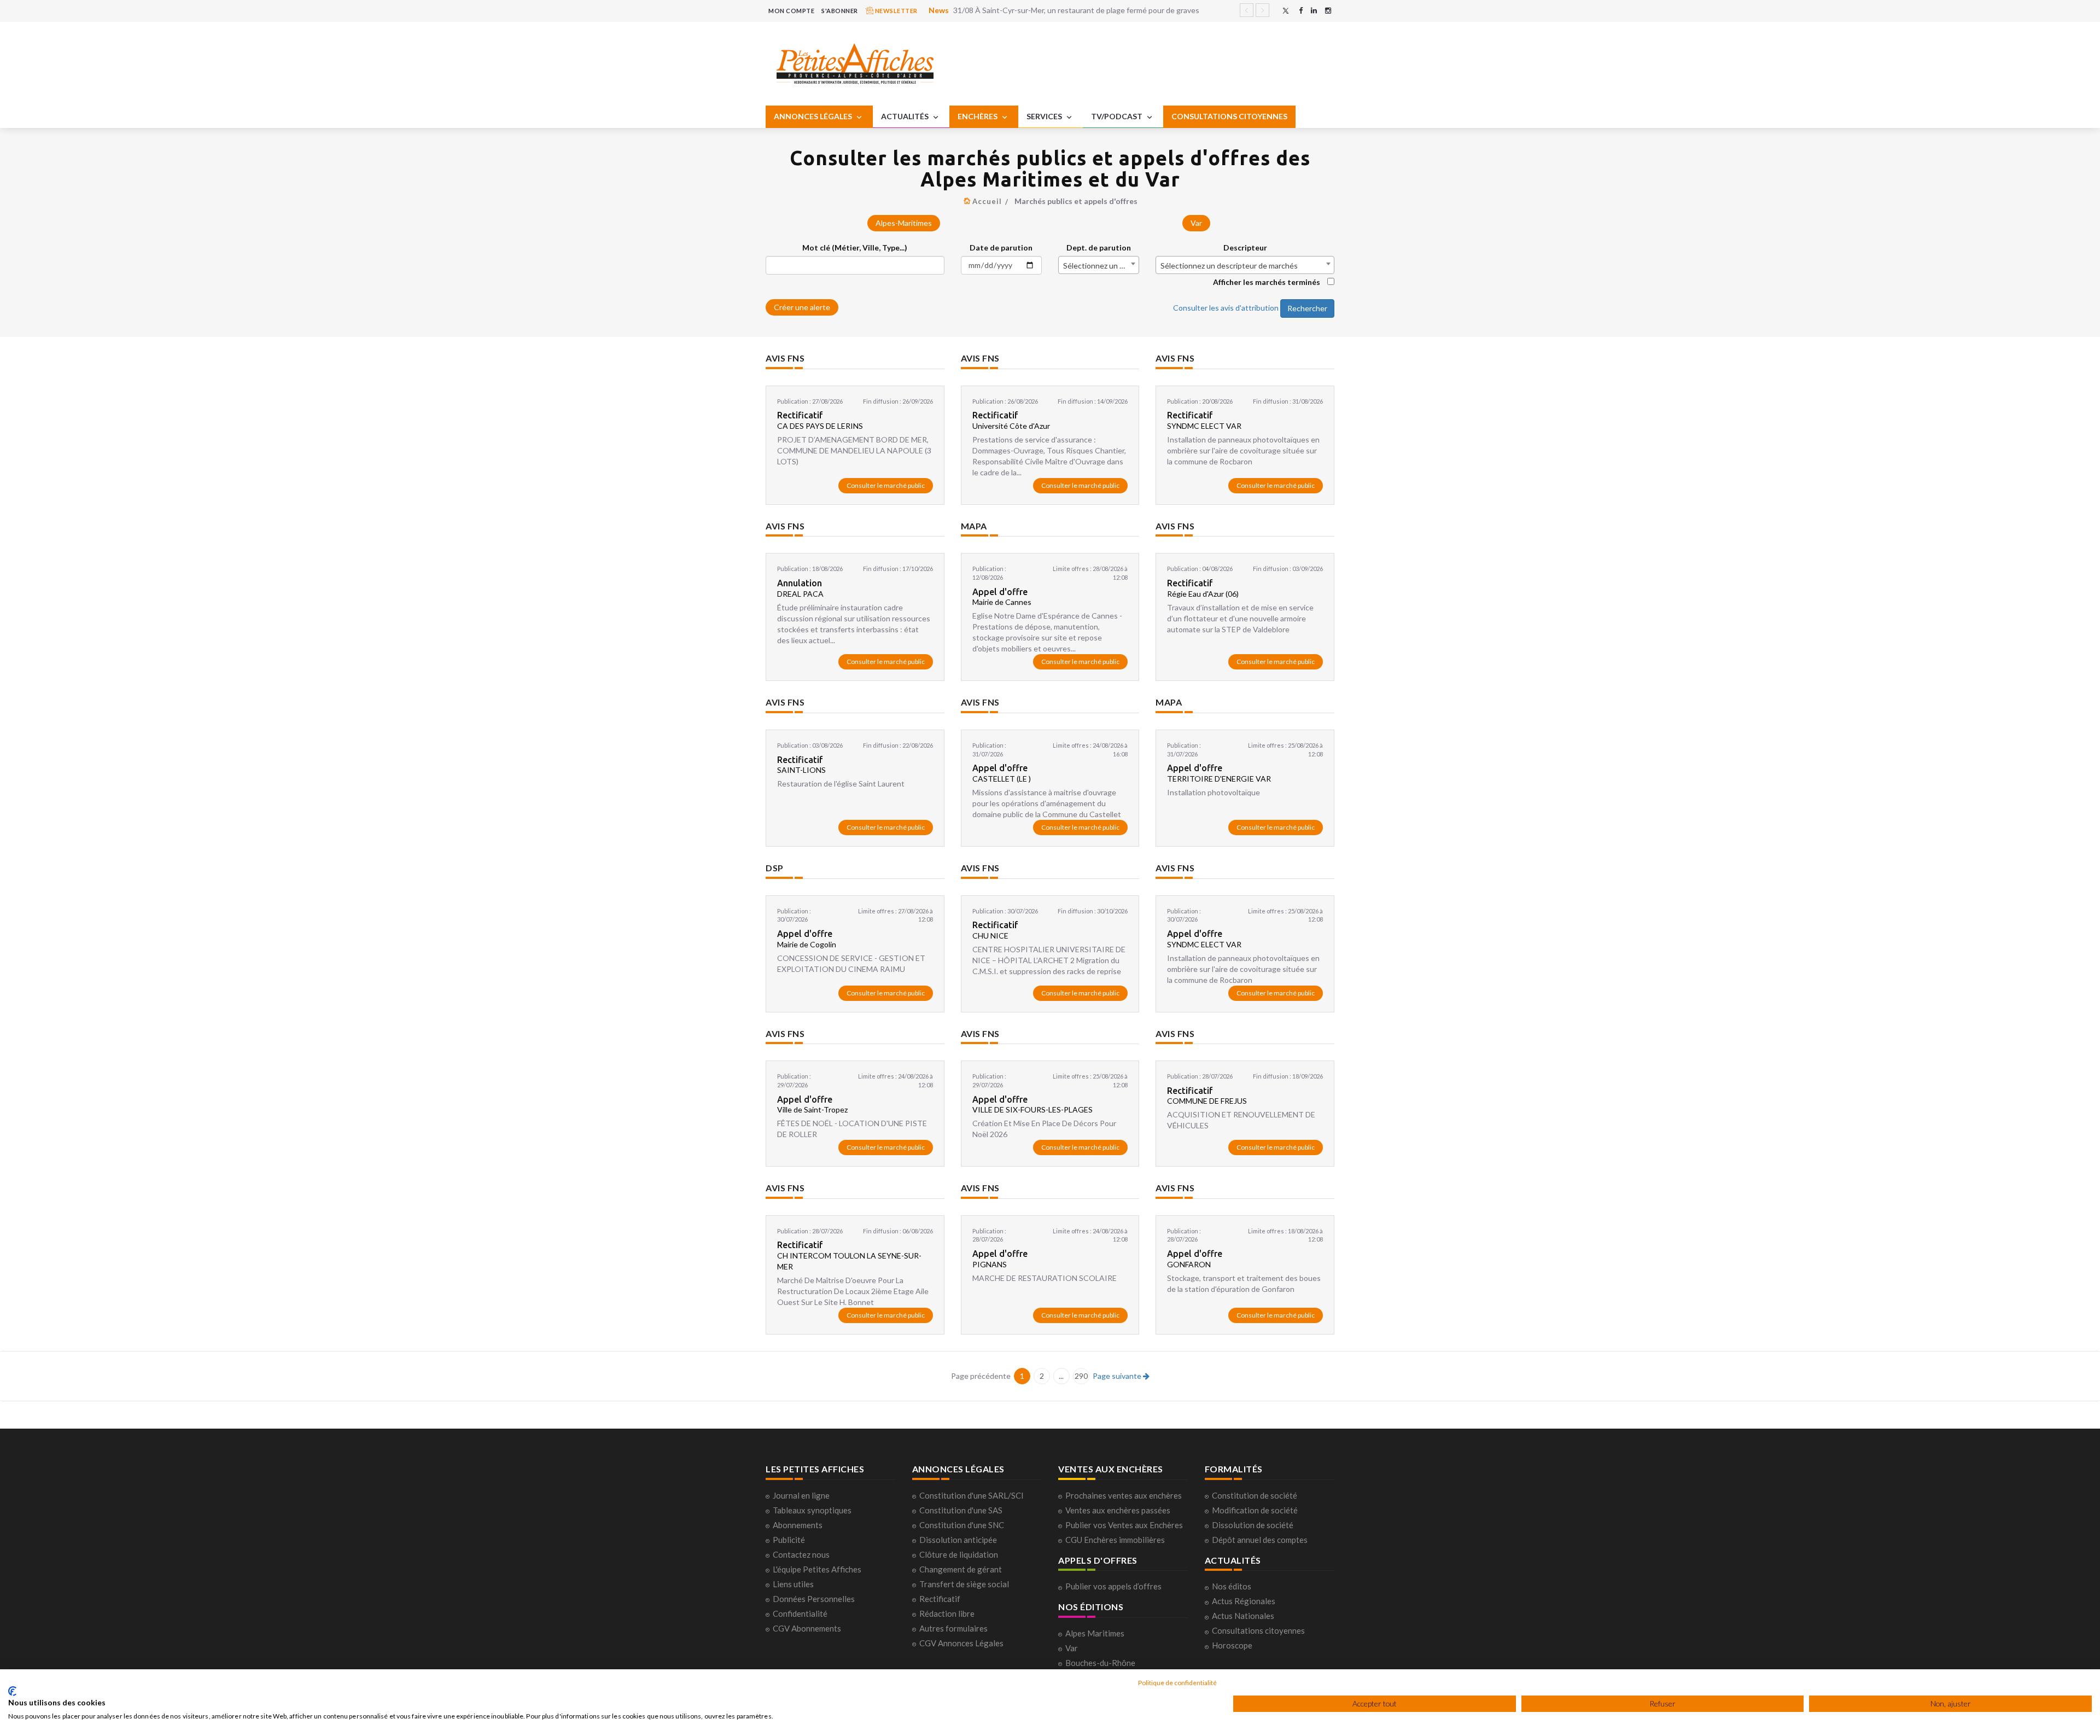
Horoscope (1232, 1645)
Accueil (987, 201)
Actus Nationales (1243, 1616)
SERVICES (1045, 116)
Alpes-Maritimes (904, 223)
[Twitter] (1286, 11)
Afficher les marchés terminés (1267, 282)
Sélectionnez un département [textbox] (1101, 266)
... (1061, 1376)
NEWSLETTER (896, 11)
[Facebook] (1301, 11)
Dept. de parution (1099, 247)
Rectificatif (940, 1599)
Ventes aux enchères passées (1118, 1510)
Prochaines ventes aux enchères (1124, 1495)
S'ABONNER (840, 11)
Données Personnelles (814, 1599)
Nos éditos (1232, 1586)
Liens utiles (793, 1584)
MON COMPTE (791, 11)
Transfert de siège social (964, 1584)
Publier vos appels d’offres (1113, 1586)
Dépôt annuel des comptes (1260, 1540)
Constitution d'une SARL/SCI (972, 1495)
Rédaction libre (947, 1613)
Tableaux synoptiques (812, 1510)
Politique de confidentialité (1177, 1683)
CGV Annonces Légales (961, 1643)
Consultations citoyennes (1258, 1630)
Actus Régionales (1244, 1601)
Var (1196, 223)
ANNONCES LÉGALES (814, 116)
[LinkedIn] (1314, 11)
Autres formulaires (953, 1628)
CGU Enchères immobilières (1115, 1540)
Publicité (789, 1540)
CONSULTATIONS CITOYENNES (1229, 116)
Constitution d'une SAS (961, 1510)
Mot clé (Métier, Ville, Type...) (855, 247)
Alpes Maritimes (1095, 1633)
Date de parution (1001, 247)
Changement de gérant (961, 1569)
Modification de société (1255, 1510)
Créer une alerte (802, 307)
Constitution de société (1255, 1495)
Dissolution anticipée (958, 1540)
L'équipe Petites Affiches (817, 1569)
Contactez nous (801, 1554)
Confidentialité (800, 1613)
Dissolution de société (1253, 1525)
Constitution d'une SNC (962, 1525)
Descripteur (1245, 247)
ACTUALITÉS (906, 116)
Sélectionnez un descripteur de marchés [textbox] (1229, 266)
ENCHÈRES (978, 116)
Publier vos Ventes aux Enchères (1124, 1525)
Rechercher (1307, 308)
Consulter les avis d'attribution (1226, 307)
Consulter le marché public (886, 485)
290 (1081, 1376)
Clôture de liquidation (959, 1554)
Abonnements (798, 1525)
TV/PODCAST (1118, 116)
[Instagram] (1328, 11)
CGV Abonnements (807, 1628)
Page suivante (1118, 1376)
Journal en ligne (801, 1495)
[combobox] (1099, 265)
